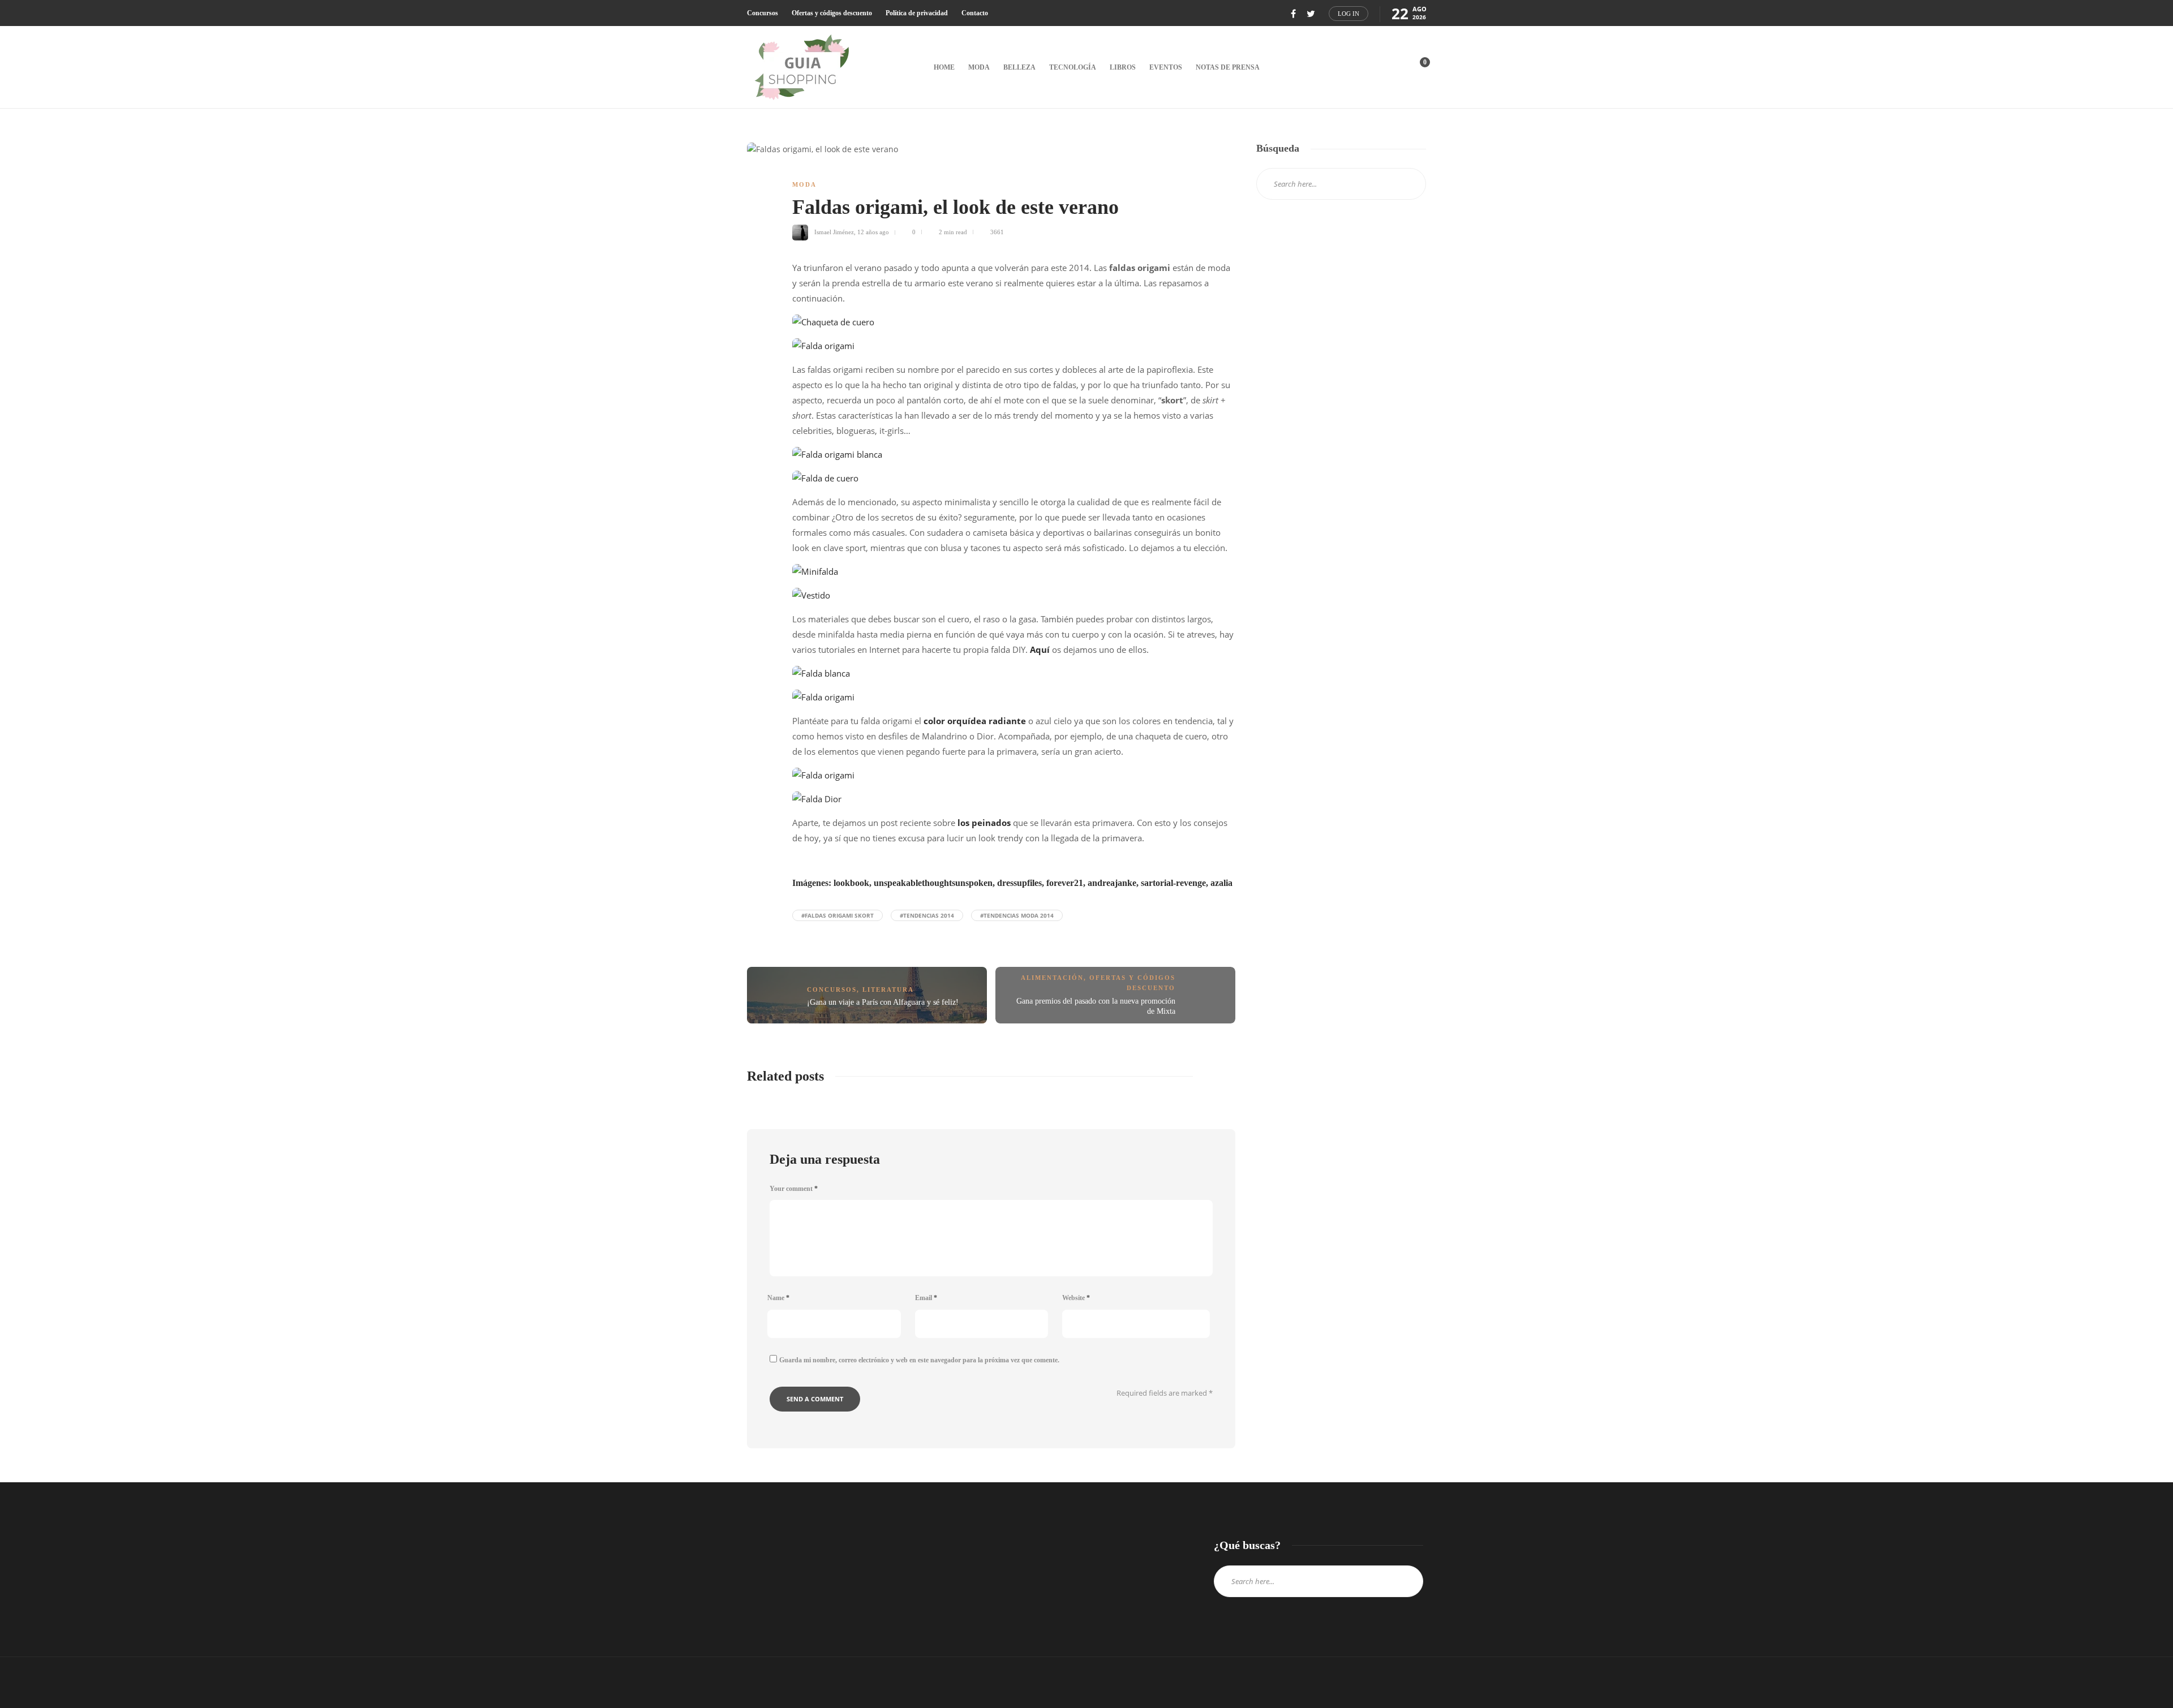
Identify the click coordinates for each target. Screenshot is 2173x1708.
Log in (1349, 14)
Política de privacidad (917, 13)
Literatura (888, 989)
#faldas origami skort (838, 915)
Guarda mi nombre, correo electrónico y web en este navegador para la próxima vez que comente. (919, 1360)
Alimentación (1052, 978)
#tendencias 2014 (927, 915)
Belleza (1019, 67)
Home (944, 67)
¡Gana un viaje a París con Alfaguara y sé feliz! (883, 1002)
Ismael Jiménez (834, 232)
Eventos (1166, 67)
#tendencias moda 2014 (1017, 915)
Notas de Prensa (1228, 67)
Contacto (975, 13)
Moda (979, 67)
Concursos (763, 13)
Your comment (794, 1189)
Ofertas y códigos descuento (832, 13)
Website (1076, 1298)
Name (778, 1298)
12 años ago (873, 232)
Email (926, 1298)
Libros (1123, 67)
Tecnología (1073, 67)
